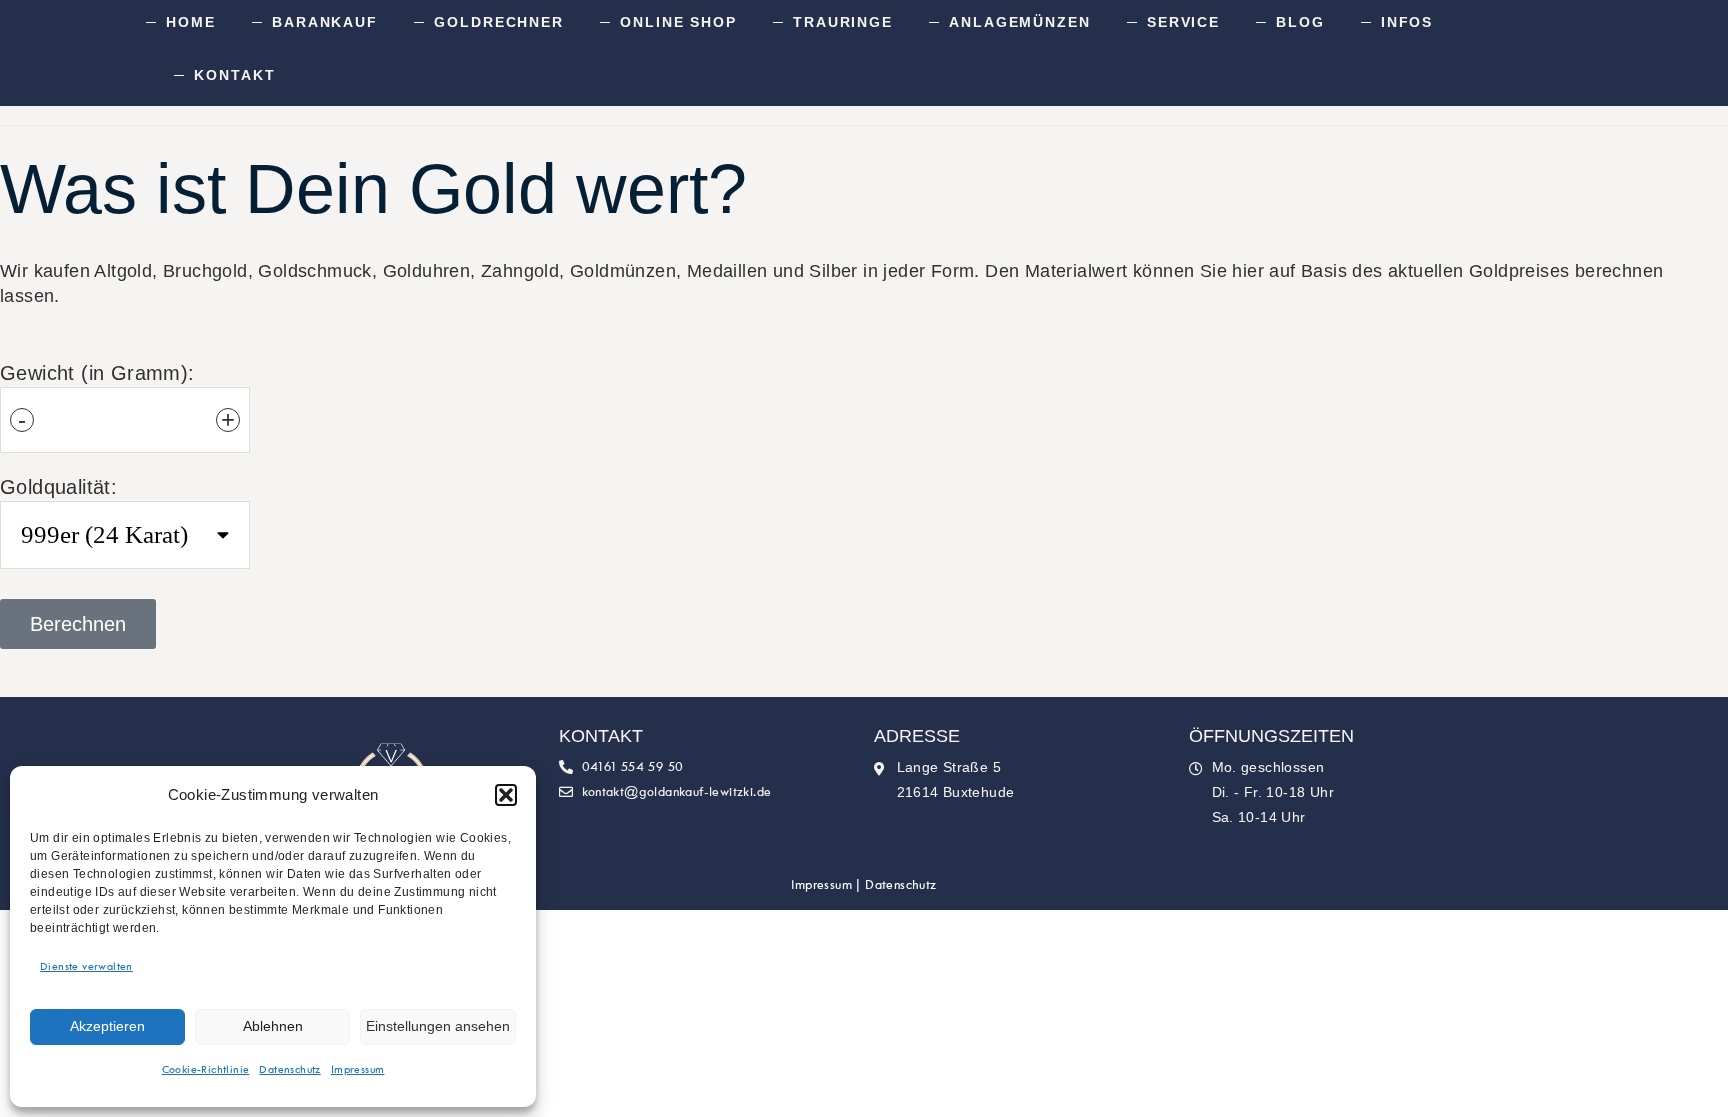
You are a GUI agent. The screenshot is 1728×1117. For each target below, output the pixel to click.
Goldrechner (499, 22)
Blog (1300, 22)
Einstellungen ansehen (438, 1026)
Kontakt (234, 75)
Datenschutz (289, 1070)
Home (191, 22)
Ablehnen (273, 1026)
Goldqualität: (58, 487)
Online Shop (678, 22)
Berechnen (78, 624)
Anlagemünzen (1020, 22)
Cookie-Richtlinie (206, 1070)
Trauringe (843, 22)
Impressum (358, 1070)
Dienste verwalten (86, 967)
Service (1183, 22)
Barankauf (325, 22)
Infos (1407, 22)
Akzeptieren (107, 1026)
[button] (506, 795)
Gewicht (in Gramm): (97, 373)
